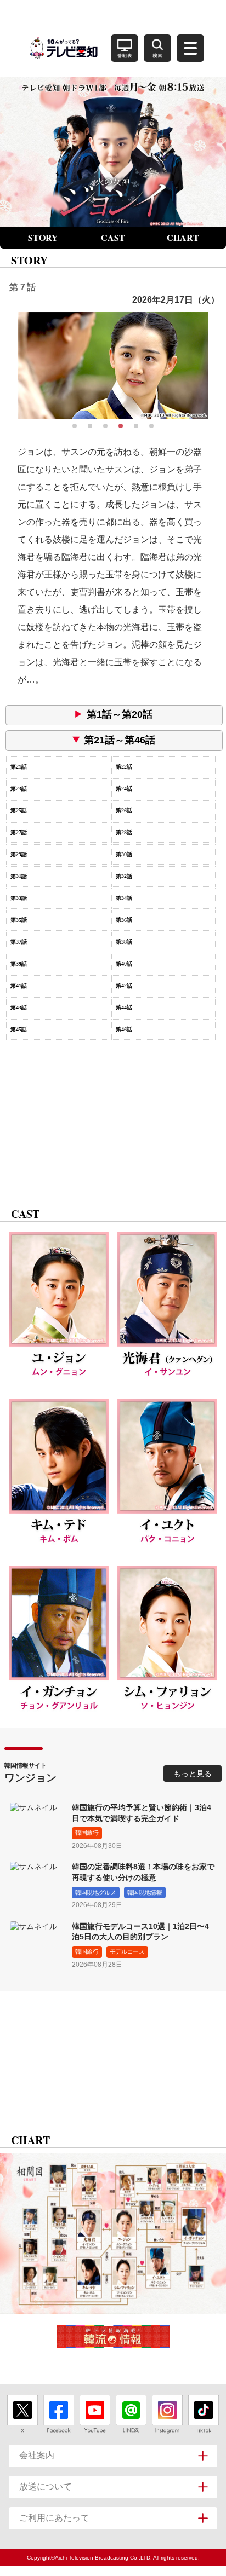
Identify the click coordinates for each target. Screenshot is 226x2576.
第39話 (19, 964)
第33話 (19, 898)
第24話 (124, 789)
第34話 (124, 898)
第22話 (124, 767)
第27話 (19, 832)
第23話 (19, 789)
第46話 (124, 1029)
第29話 (19, 854)
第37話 (19, 942)
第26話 (124, 810)
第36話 (124, 920)
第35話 (19, 920)
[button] (75, 426)
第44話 (124, 1007)
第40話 (124, 964)
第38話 (124, 942)
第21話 (19, 767)
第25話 (19, 810)
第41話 (19, 986)
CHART (183, 237)
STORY (43, 237)
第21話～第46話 (120, 740)
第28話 (124, 832)
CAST (113, 237)
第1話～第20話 (120, 714)
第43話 (19, 1007)
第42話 (124, 986)
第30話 (124, 854)
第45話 (19, 1029)
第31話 (19, 876)
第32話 (124, 876)
